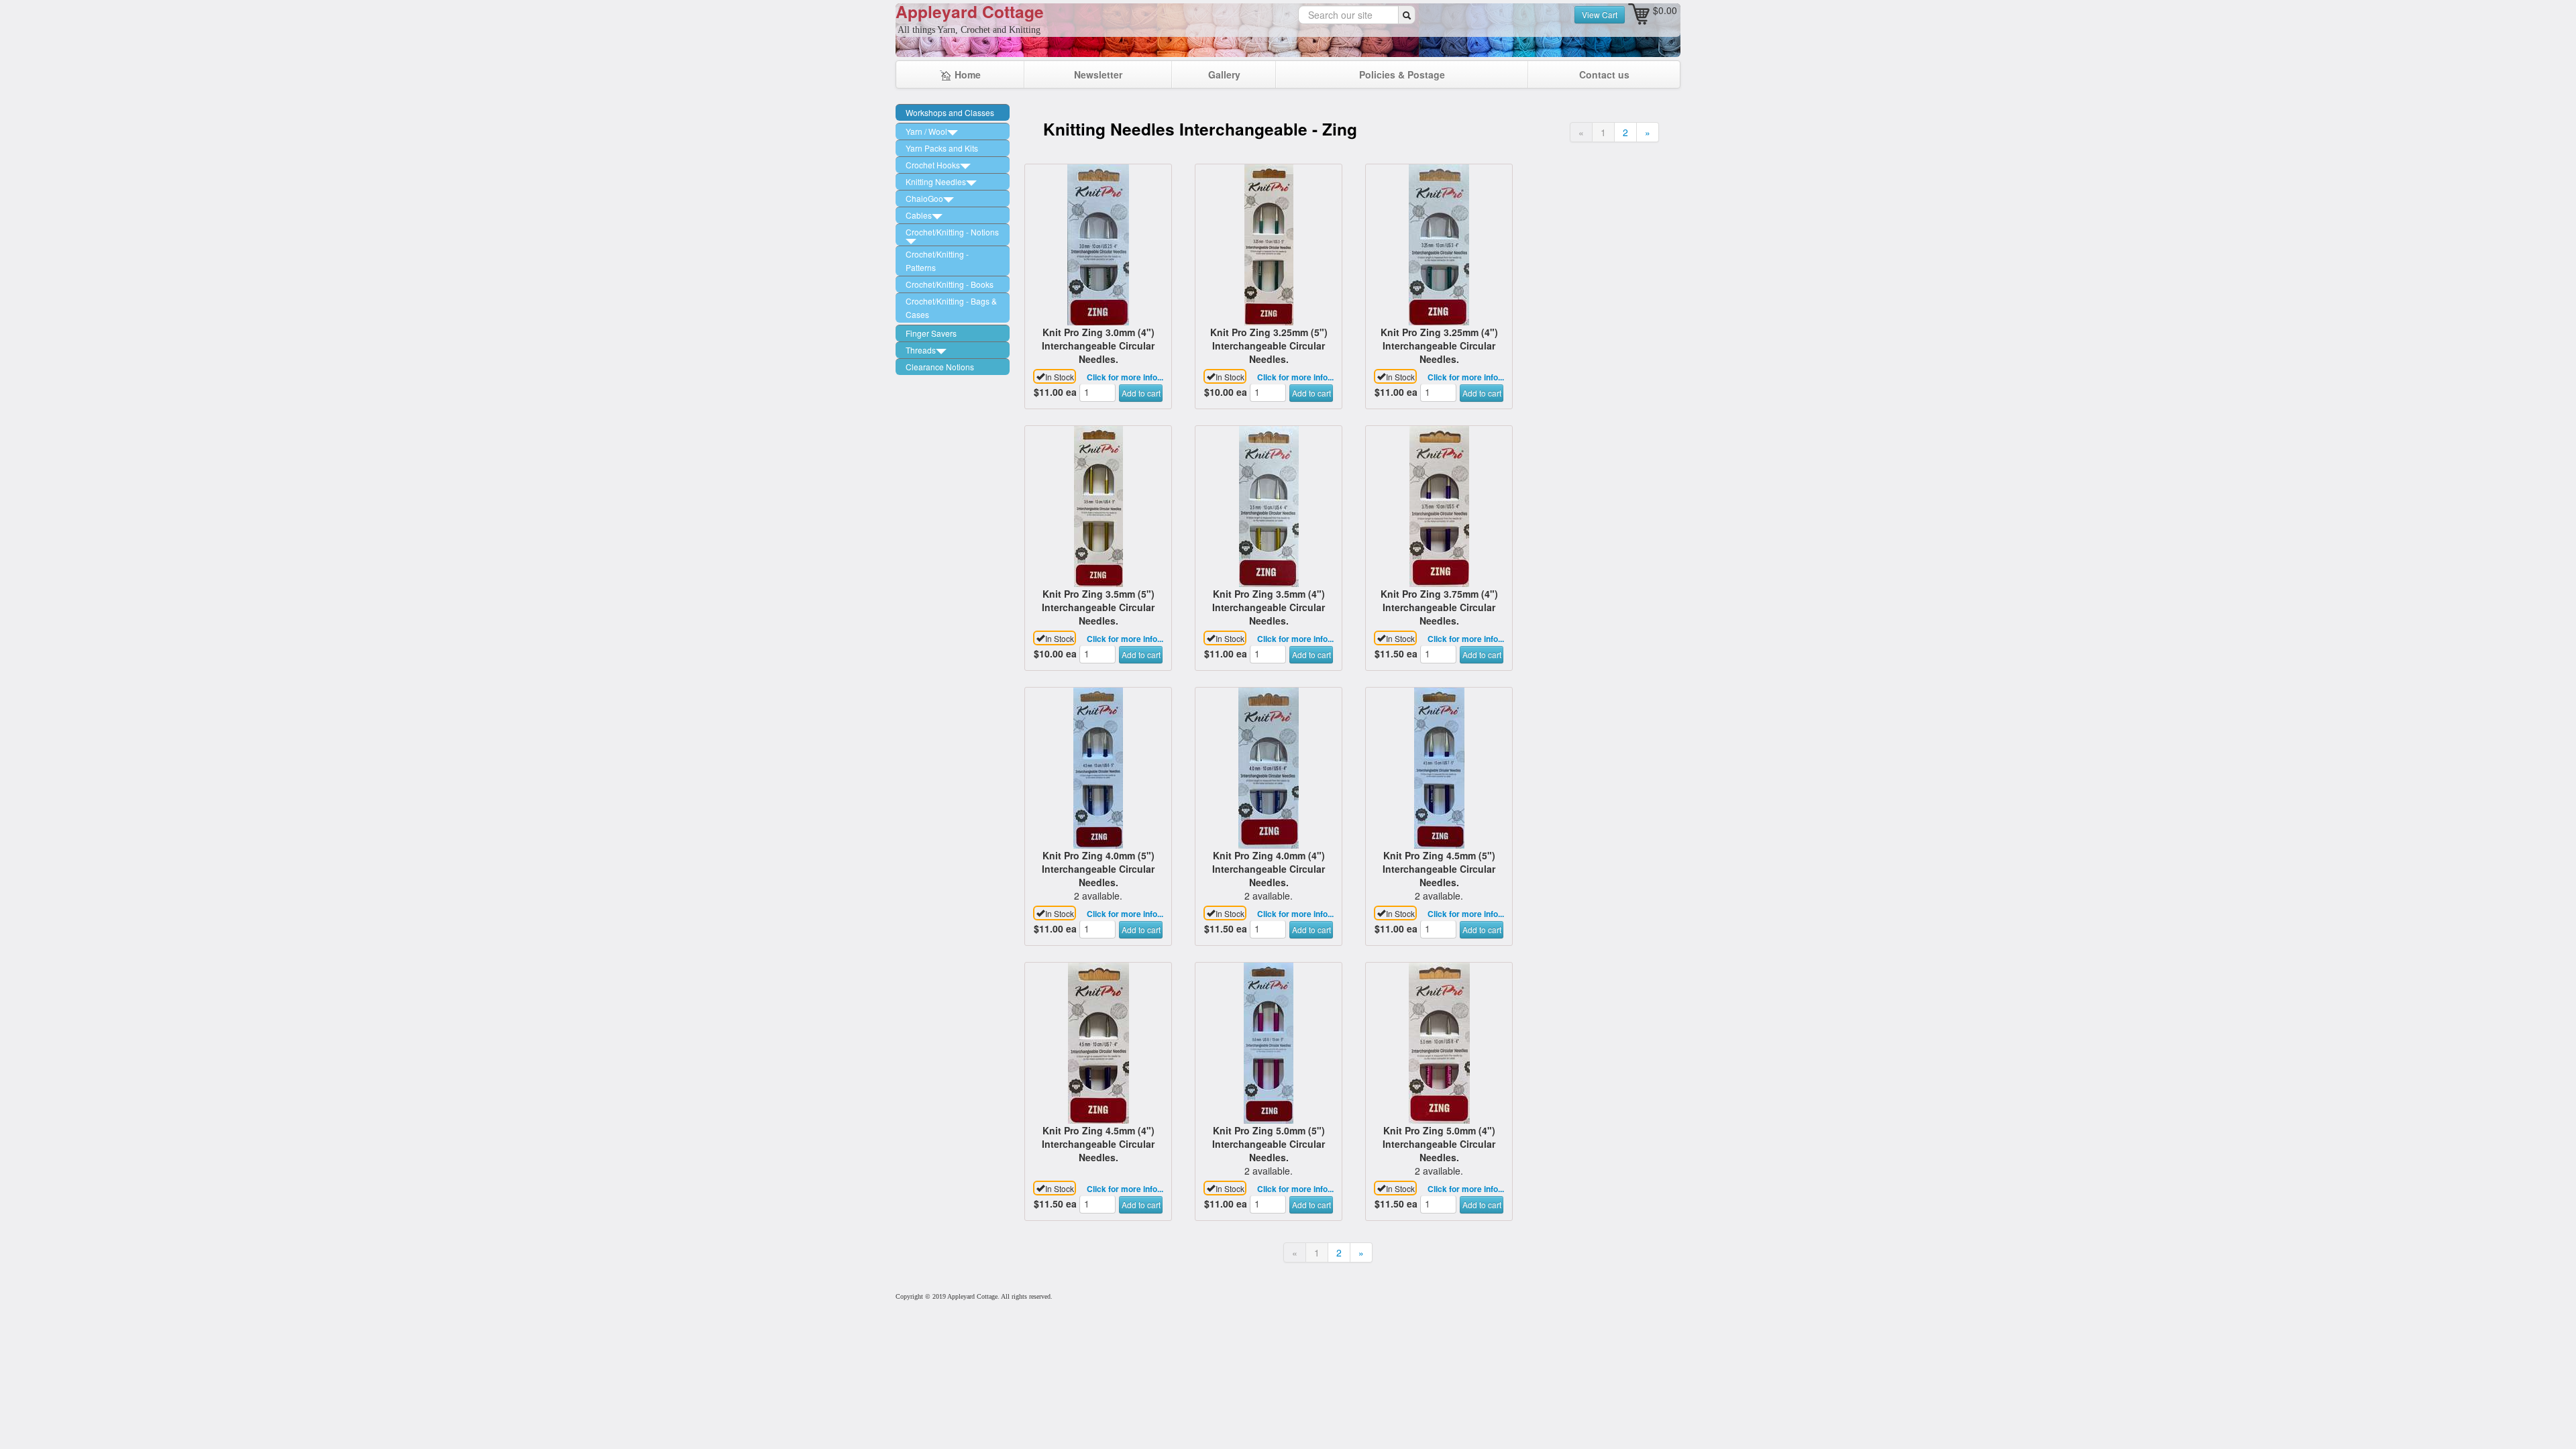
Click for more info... (1125, 377)
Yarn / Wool (926, 131)
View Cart (1600, 14)
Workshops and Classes (950, 112)
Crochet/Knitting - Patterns (937, 261)
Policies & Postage (1402, 74)
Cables (919, 215)
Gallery (1224, 74)
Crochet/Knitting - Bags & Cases (951, 308)
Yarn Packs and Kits (942, 148)
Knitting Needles (936, 181)
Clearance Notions (940, 367)
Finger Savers (931, 333)
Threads (921, 350)
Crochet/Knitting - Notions (952, 232)
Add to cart (1141, 393)
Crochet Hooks (933, 165)
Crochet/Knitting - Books (950, 284)
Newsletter (1098, 74)
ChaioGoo (924, 198)
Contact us (1604, 74)
